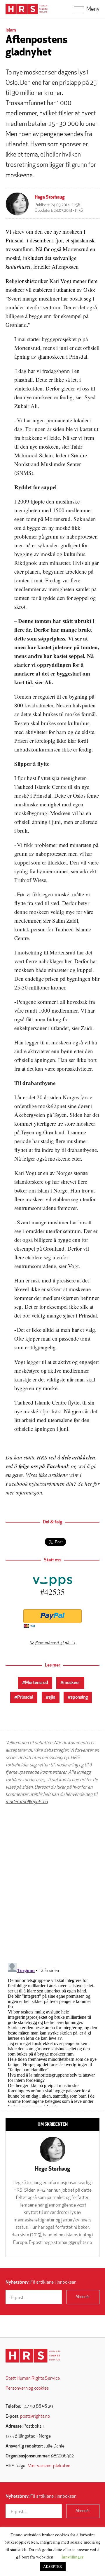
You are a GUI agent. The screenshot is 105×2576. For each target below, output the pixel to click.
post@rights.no (35, 2417)
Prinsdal (25, 1697)
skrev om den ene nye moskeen (47, 231)
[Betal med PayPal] (52, 1616)
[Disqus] (52, 1884)
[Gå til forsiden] (33, 2356)
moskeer (72, 1683)
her (88, 1484)
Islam (11, 30)
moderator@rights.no (27, 1802)
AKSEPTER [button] (53, 2566)
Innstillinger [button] (72, 2557)
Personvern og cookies (27, 2388)
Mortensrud (37, 1683)
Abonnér (83, 2297)
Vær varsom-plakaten (49, 2466)
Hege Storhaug (50, 197)
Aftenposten (65, 267)
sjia (52, 1697)
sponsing (79, 1697)
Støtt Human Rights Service (33, 2379)
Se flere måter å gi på (50, 1642)
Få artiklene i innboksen (41, 2282)
